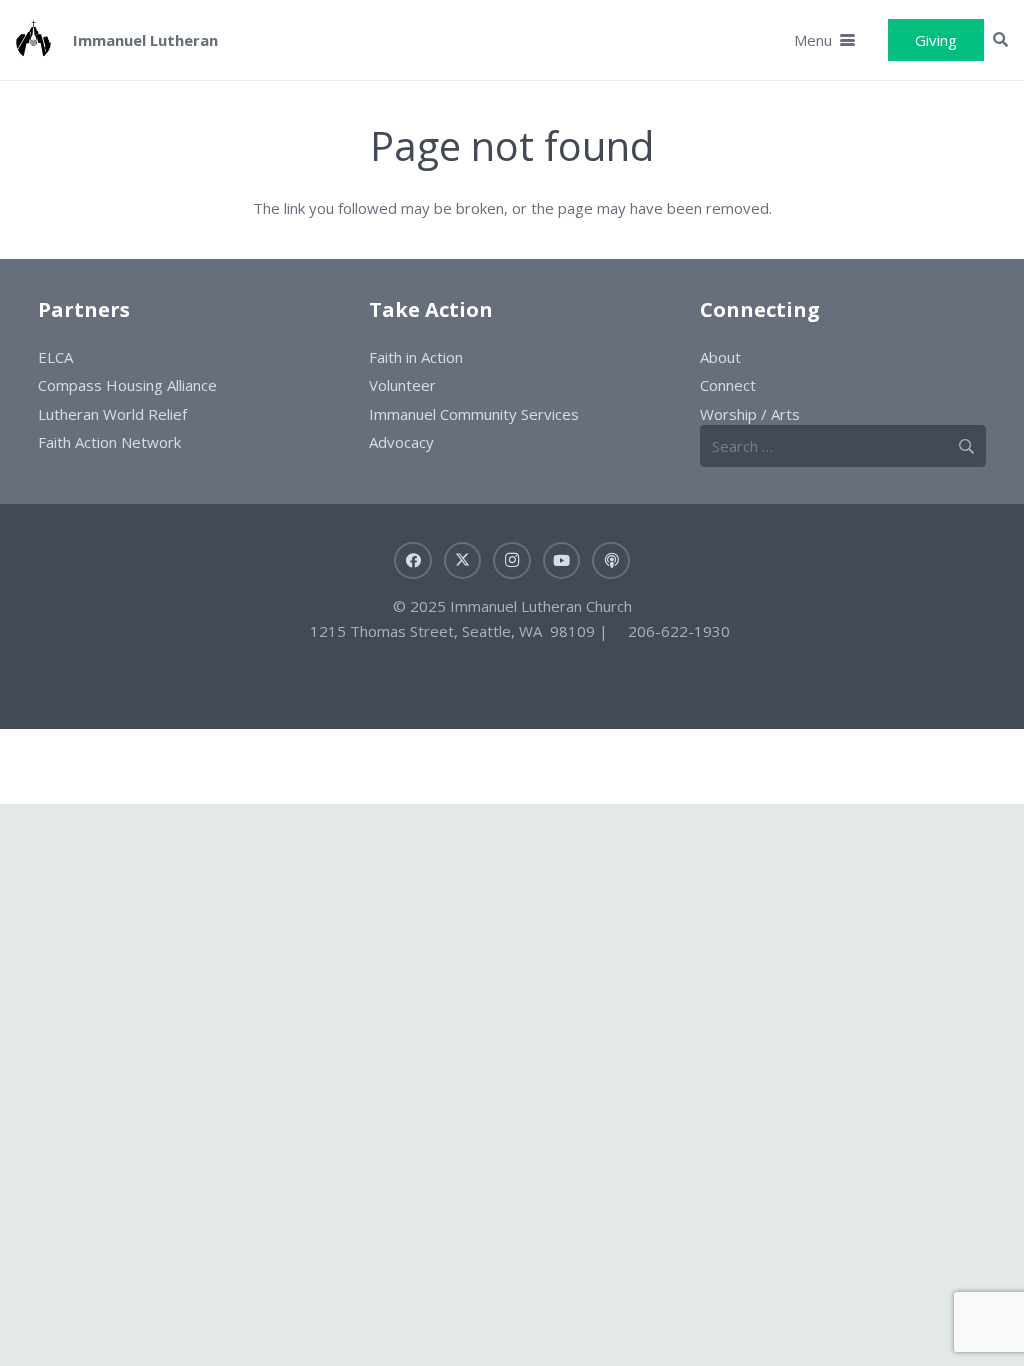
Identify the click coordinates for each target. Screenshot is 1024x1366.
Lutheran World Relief (112, 414)
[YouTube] (562, 561)
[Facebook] (413, 561)
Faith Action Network (109, 442)
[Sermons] (611, 561)
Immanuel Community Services (474, 414)
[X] (463, 561)
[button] (824, 40)
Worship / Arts (750, 414)
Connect (728, 385)
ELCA (55, 357)
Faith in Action (416, 357)
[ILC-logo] (33, 40)
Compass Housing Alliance (127, 385)
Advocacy (401, 442)
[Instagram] (512, 561)
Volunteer (402, 385)
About (720, 357)
